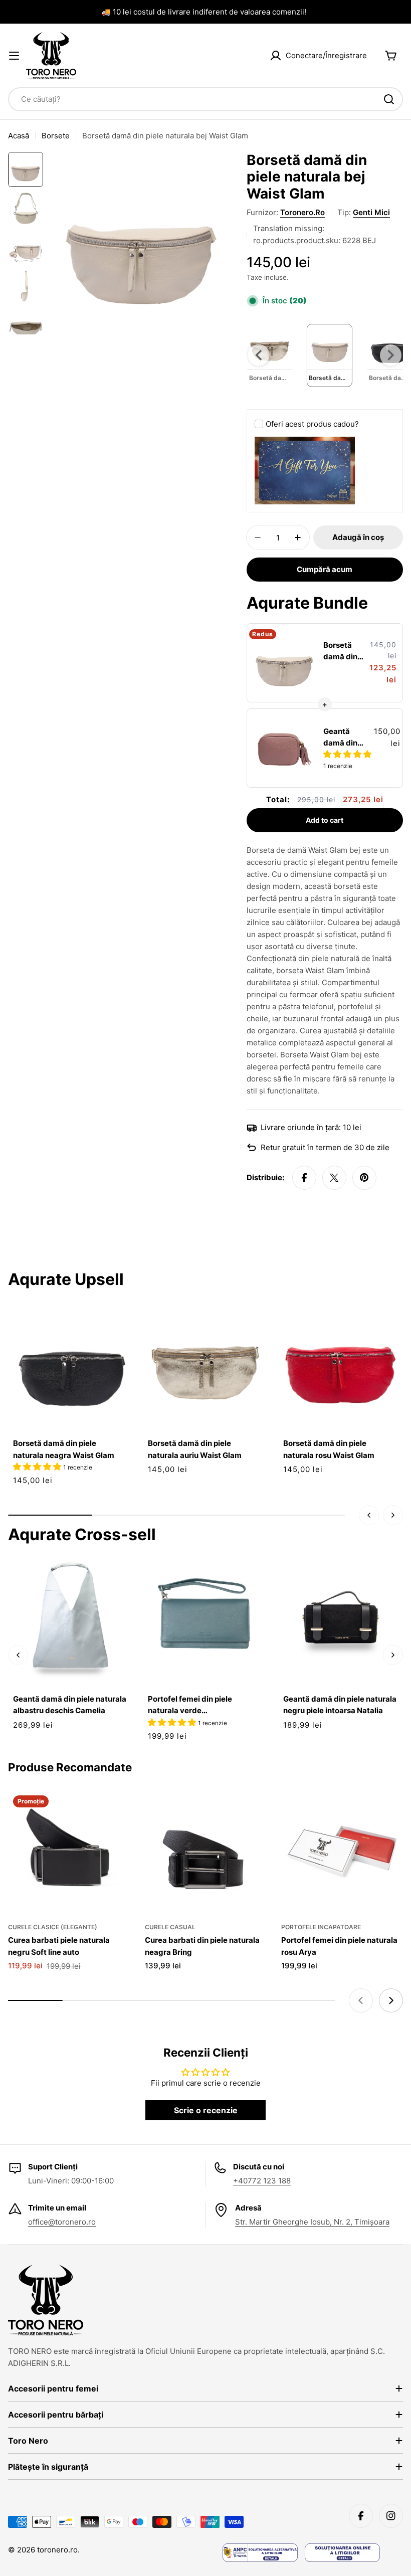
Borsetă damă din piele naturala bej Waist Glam (345, 652)
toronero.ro (302, 212)
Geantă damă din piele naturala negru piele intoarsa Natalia (340, 1705)
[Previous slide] (361, 2000)
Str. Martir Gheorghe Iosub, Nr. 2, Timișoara (312, 2222)
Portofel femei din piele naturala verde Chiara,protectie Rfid (190, 1705)
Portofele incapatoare (321, 1927)
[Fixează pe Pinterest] (364, 1178)
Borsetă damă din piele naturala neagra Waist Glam (64, 1449)
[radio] (329, 355)
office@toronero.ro (62, 2222)
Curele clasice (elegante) (53, 1927)
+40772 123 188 (262, 2181)
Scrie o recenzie (206, 2110)
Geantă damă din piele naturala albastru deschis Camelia (70, 1705)
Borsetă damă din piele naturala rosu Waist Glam (329, 1449)
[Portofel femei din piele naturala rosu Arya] (342, 1851)
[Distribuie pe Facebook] (304, 1178)
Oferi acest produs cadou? (312, 424)
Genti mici (371, 212)
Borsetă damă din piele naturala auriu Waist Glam (195, 1449)
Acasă (19, 136)
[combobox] (205, 99)
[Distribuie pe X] (334, 1178)
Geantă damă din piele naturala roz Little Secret (346, 738)
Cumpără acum (325, 569)
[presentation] (259, 355)
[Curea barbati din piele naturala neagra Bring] (206, 1851)
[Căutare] (389, 99)
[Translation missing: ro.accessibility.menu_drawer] (14, 56)
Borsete (56, 136)
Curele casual (170, 1927)
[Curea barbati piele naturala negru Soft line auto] (69, 1851)
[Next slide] (391, 2000)
